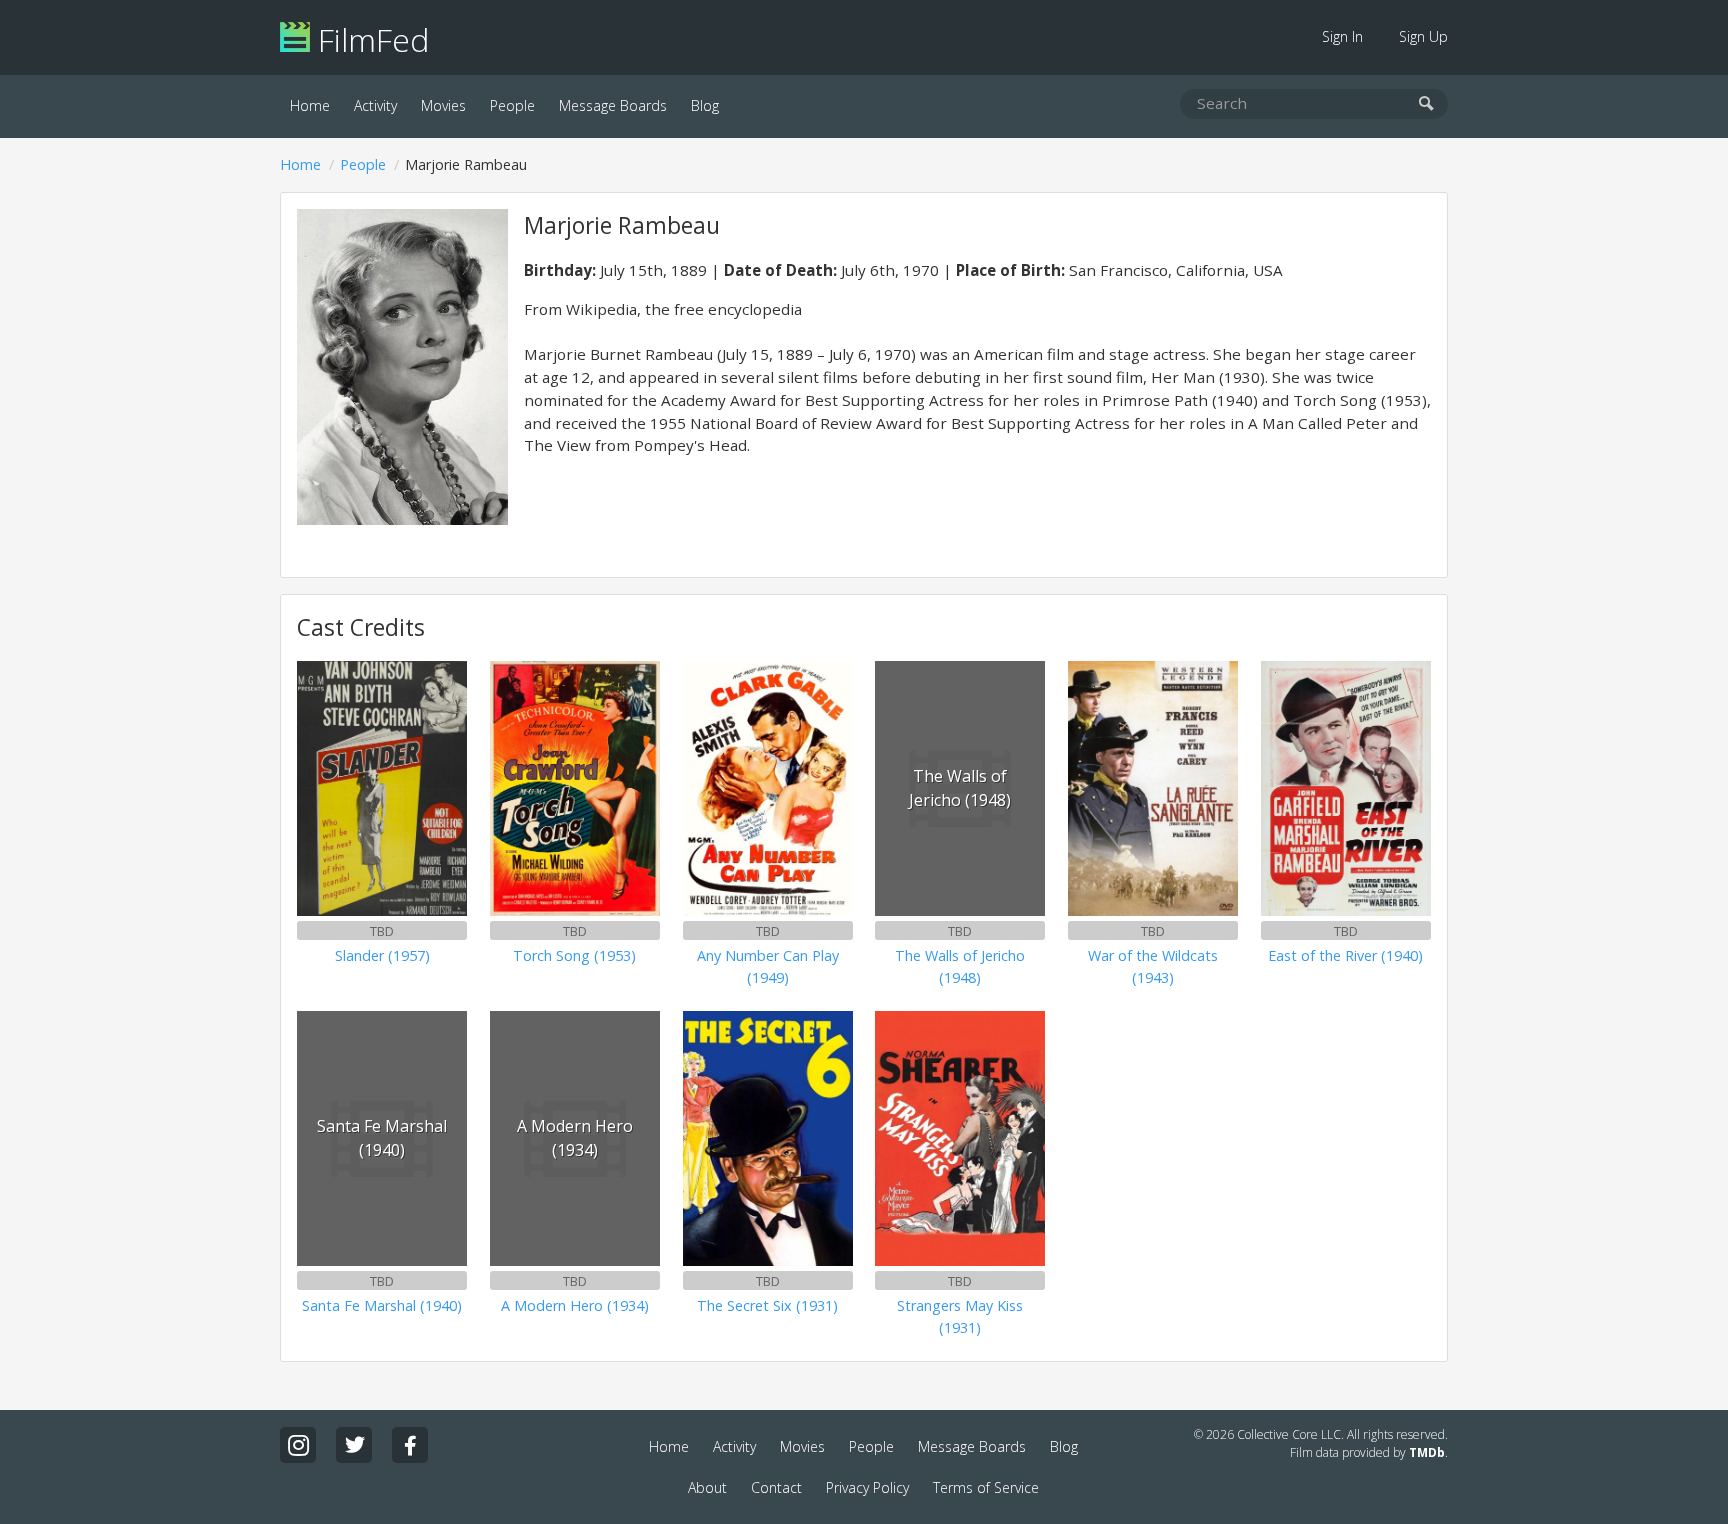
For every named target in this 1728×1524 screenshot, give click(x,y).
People (512, 105)
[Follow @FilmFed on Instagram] (298, 1445)
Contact (776, 1487)
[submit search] (1426, 104)
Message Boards (613, 105)
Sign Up (1423, 36)
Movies (443, 105)
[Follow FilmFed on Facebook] (410, 1445)
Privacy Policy (867, 1487)
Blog (705, 105)
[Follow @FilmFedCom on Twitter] (354, 1445)
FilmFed (369, 39)
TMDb (1427, 1452)
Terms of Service (986, 1487)
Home (310, 105)
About (707, 1487)
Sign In (1342, 36)
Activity (375, 105)
